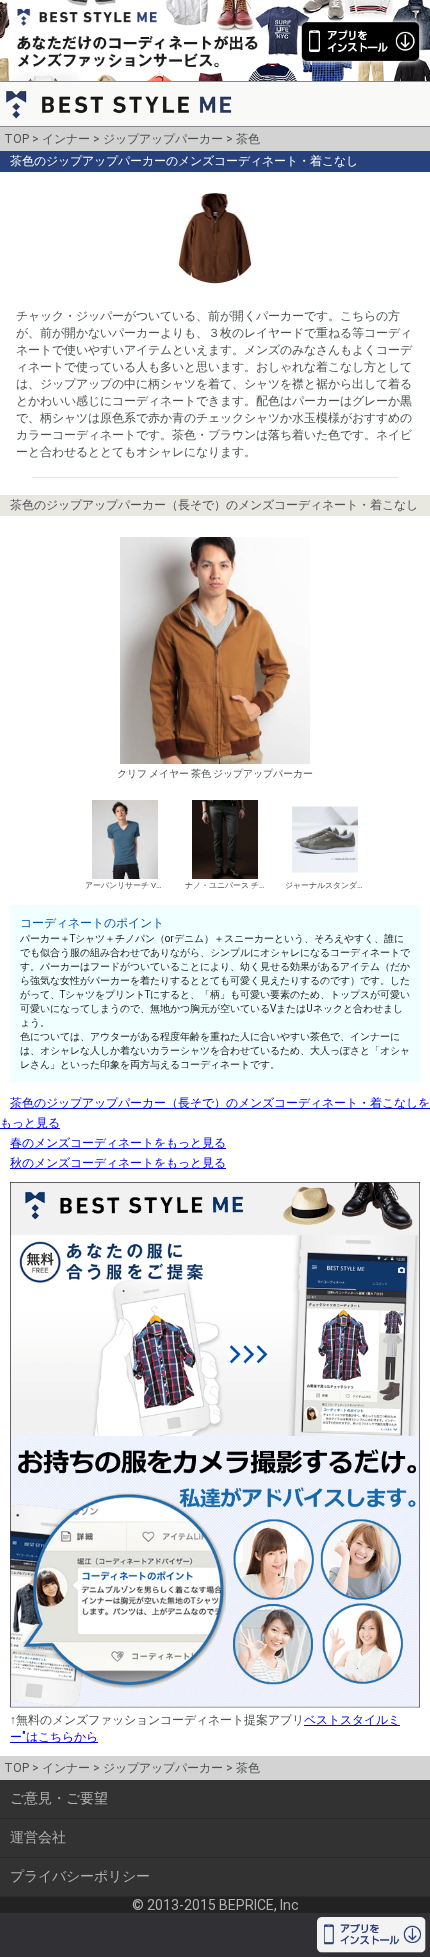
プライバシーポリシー (80, 1876)
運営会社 (38, 1837)
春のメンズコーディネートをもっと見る (118, 1143)
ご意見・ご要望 (59, 1798)
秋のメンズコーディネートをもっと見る (118, 1163)
